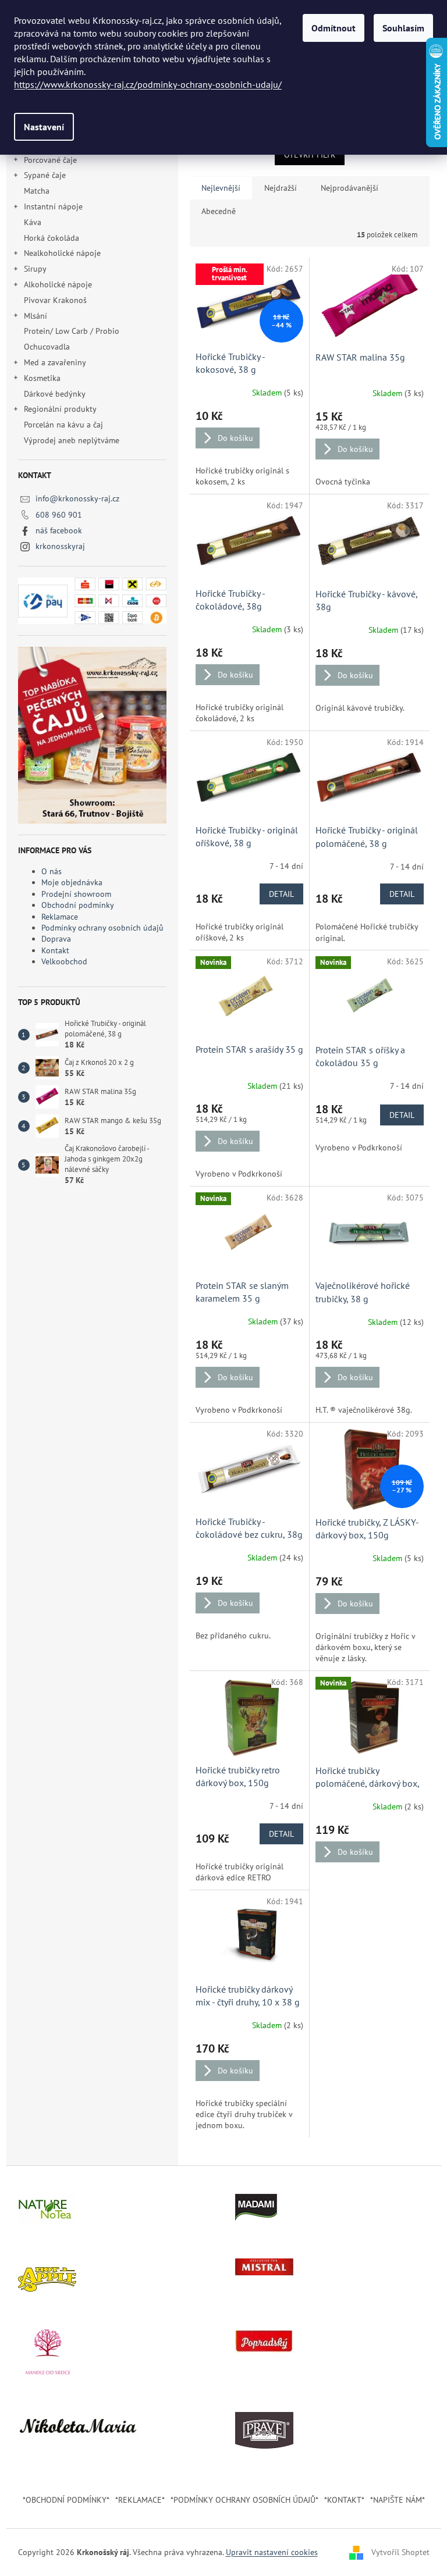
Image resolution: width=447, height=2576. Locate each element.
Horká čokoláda (52, 238)
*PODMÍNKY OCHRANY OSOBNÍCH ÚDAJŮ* (244, 2500)
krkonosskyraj (60, 546)
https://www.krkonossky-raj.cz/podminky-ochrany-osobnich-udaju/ (148, 84)
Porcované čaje (50, 160)
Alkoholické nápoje (58, 284)
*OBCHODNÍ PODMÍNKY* (66, 2500)
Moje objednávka (72, 882)
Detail (281, 894)
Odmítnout (334, 28)
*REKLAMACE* (140, 2500)
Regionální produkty (60, 409)
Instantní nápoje (53, 206)
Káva (34, 222)
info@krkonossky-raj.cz (77, 498)
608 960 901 (59, 515)
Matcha (37, 191)
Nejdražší (281, 188)
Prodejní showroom (76, 894)
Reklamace (60, 917)
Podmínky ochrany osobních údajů (102, 928)
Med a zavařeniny (55, 362)
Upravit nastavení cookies (272, 2552)
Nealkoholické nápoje (62, 253)
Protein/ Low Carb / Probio (72, 331)
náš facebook (59, 530)
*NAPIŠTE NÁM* (398, 2500)
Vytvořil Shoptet (400, 2552)
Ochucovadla (47, 347)
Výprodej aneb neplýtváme (72, 440)
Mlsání (36, 316)
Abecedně (219, 211)
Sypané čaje (45, 175)
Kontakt (55, 950)
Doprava (56, 939)
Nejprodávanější (350, 188)
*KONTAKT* (344, 2500)
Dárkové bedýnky (54, 394)
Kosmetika (42, 378)
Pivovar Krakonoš (55, 300)
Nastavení (44, 127)
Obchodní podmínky (78, 905)
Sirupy (35, 269)
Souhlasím (403, 28)
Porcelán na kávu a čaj (63, 425)
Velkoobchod (64, 961)
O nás (52, 871)
